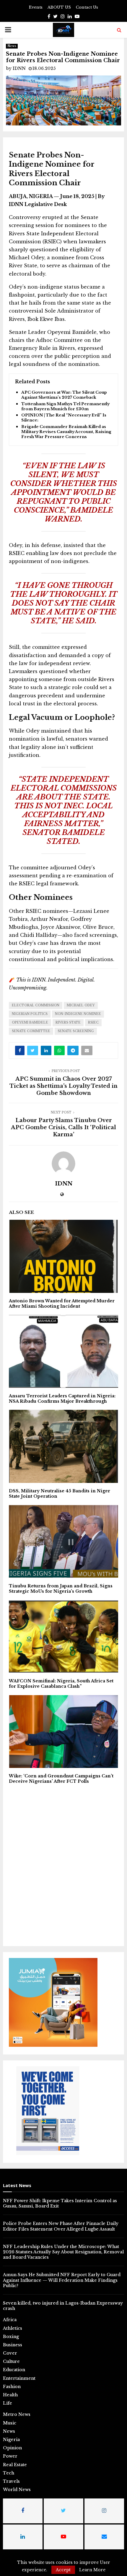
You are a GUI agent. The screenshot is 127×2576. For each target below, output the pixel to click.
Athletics (13, 2328)
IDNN (19, 68)
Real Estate (15, 2465)
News (12, 46)
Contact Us (87, 7)
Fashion (12, 2387)
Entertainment (19, 2378)
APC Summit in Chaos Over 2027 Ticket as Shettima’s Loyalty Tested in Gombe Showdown (63, 1086)
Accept (63, 2570)
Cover (10, 2353)
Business (13, 2345)
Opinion (12, 2448)
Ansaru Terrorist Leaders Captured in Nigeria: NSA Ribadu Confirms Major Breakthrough (62, 1399)
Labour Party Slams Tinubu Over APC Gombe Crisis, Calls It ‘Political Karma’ (63, 1127)
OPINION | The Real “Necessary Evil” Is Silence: (64, 418)
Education (14, 2370)
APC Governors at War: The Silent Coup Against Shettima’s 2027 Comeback (64, 395)
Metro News (17, 2414)
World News (17, 2490)
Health (10, 2395)
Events (36, 7)
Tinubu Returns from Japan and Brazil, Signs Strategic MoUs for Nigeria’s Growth (61, 1589)
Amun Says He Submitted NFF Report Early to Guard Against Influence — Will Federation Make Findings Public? (62, 2280)
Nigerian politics (30, 1014)
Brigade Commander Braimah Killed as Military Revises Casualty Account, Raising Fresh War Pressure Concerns (66, 432)
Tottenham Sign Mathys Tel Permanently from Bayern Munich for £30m (65, 407)
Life (8, 2403)
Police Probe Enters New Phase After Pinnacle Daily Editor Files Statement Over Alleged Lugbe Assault (61, 2226)
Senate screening (76, 1031)
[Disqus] (63, 1864)
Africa (10, 2320)
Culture (11, 2361)
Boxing (11, 2337)
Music (10, 2423)
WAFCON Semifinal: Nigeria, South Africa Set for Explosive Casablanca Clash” (61, 1684)
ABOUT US (59, 7)
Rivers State (68, 1022)
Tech (9, 2473)
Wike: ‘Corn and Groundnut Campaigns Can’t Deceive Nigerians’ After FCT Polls (61, 1779)
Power (10, 2456)
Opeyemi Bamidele (30, 1022)
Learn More (92, 2570)
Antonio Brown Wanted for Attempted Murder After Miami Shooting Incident (62, 1304)
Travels (11, 2481)
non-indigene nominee (78, 1014)
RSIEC (93, 1022)
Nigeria (11, 2440)
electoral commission (36, 1005)
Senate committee (31, 1031)
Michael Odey (81, 1005)
